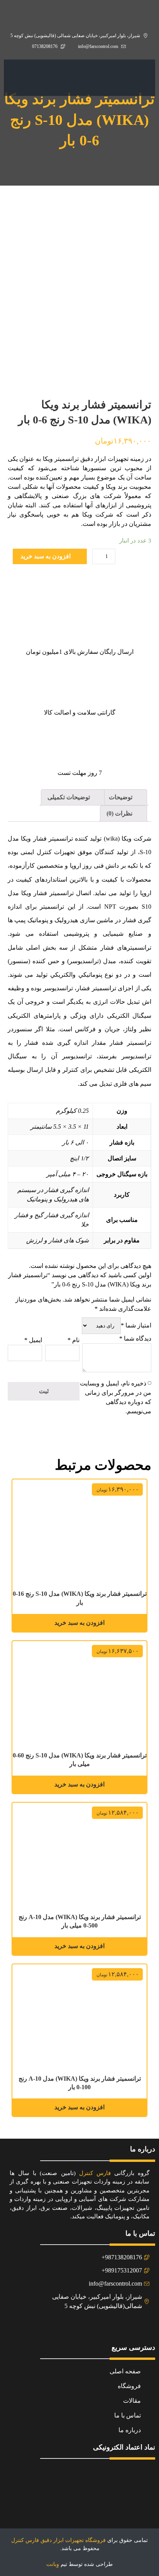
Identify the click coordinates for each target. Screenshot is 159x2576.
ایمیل (33, 1340)
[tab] (125, 797)
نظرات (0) (120, 813)
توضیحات (121, 797)
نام (74, 1340)
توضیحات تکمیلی (69, 797)
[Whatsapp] (70, 2327)
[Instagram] (89, 2327)
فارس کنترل (95, 2173)
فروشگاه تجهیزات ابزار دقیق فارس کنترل (58, 2540)
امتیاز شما (136, 1325)
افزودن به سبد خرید (46, 556)
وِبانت (53, 2564)
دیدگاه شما (135, 1338)
